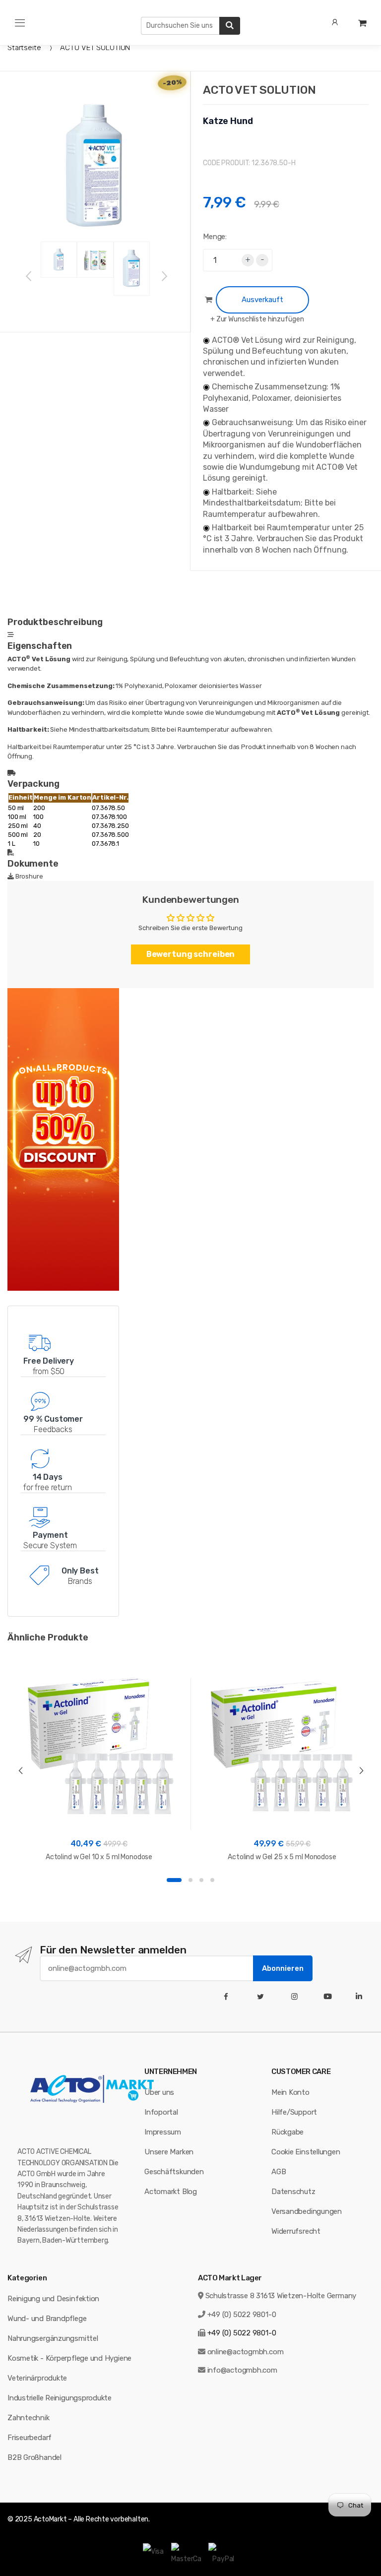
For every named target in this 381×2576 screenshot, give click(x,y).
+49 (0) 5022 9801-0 (242, 2315)
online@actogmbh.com (246, 2352)
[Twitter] (262, 1997)
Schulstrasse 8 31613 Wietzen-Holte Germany (281, 2296)
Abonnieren (283, 1968)
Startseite (24, 48)
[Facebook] (228, 1997)
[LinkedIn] (361, 1997)
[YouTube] (330, 1997)
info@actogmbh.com (242, 2370)
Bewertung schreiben (191, 954)
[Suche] (230, 26)
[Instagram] (296, 1997)
